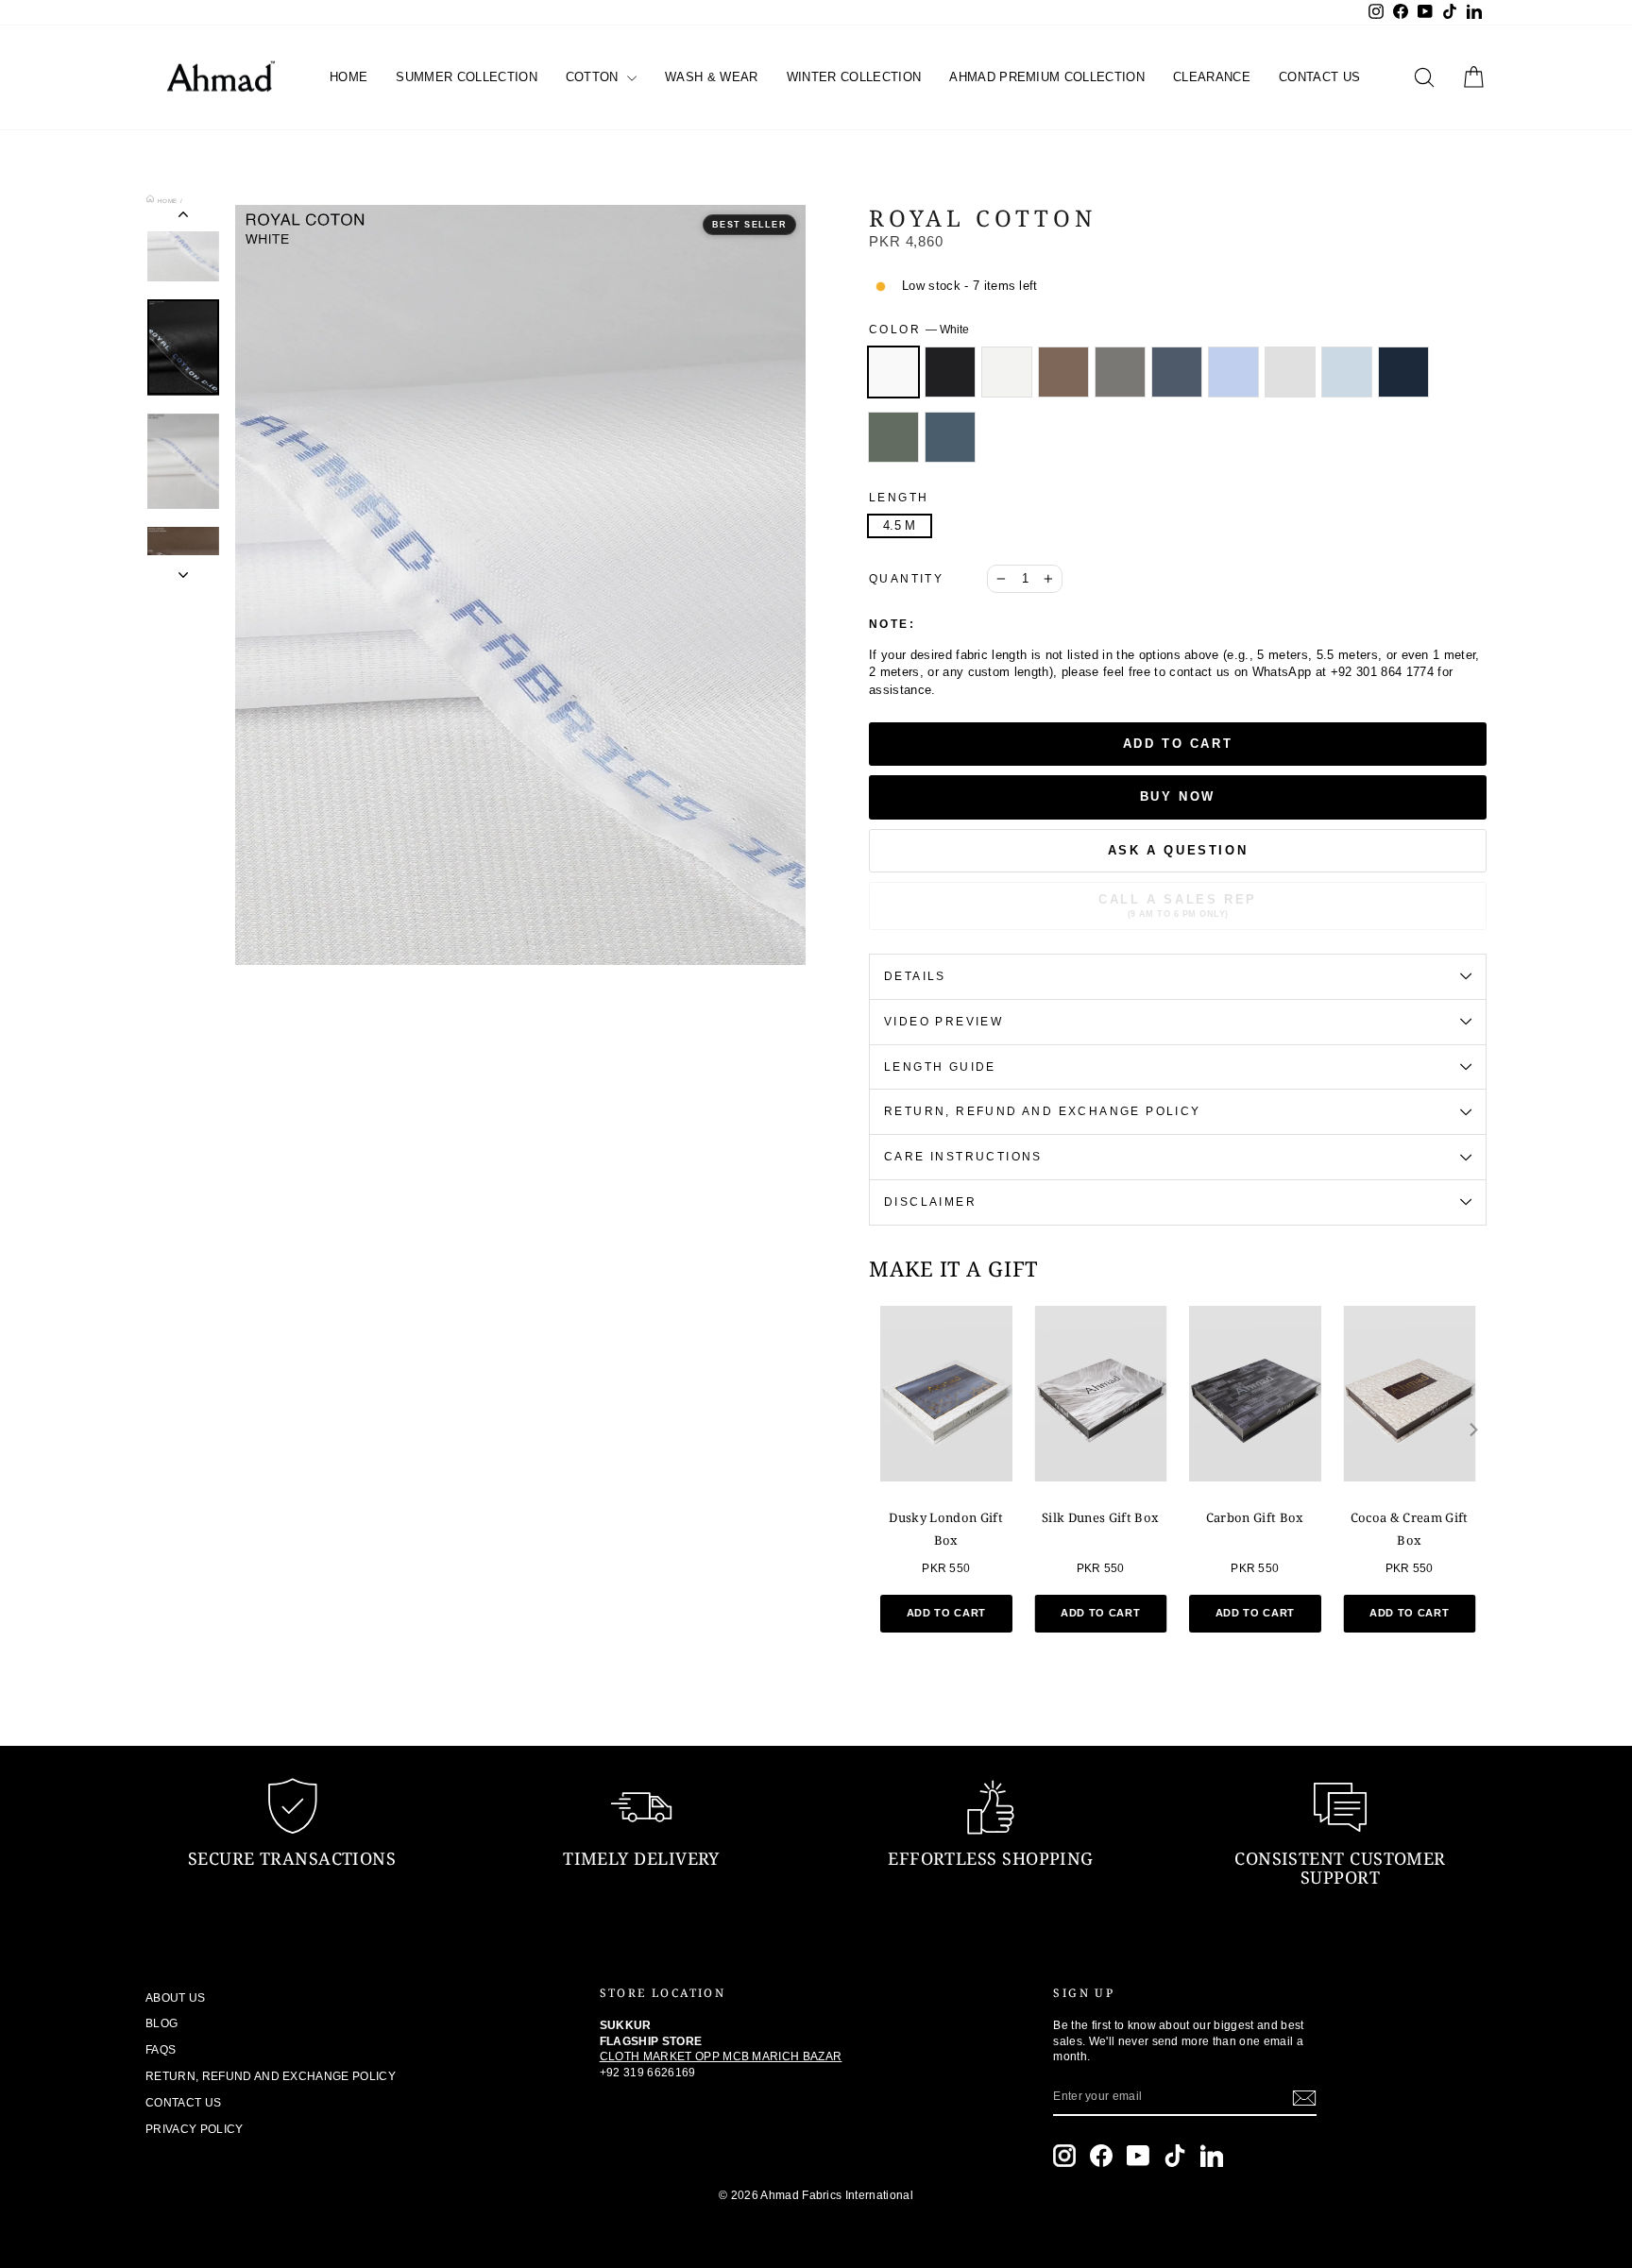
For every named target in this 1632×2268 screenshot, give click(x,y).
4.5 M (900, 525)
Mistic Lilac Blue (1233, 372)
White (893, 372)
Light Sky (1347, 372)
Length (899, 498)
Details (915, 976)
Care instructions (963, 1157)
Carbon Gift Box (1255, 1517)
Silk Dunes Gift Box (1100, 1517)
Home (348, 77)
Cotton (594, 77)
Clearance (1212, 77)
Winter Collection (854, 77)
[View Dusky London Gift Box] (946, 1394)
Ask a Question (1178, 850)
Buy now (1178, 796)
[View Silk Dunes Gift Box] (1101, 1394)
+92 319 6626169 (648, 2073)
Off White (1007, 372)
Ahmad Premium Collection (1047, 77)
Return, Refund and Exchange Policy (1043, 1111)
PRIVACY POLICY (195, 2129)
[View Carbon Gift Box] (1255, 1394)
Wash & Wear (712, 77)
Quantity (906, 579)
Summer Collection (467, 77)
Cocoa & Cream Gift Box (1410, 1529)
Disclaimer (930, 1202)
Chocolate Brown (1063, 372)
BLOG (161, 2023)
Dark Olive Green (893, 437)
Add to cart (946, 1613)
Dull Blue (1177, 372)
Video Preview (943, 1022)
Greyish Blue (950, 437)
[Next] (1472, 1430)
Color (919, 330)
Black (950, 372)
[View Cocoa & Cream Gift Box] (1410, 1394)
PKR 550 (946, 1568)
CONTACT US (183, 2103)
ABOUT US (176, 1998)
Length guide (940, 1067)
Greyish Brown (1120, 372)
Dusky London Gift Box (946, 1529)
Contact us (1319, 77)
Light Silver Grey (1290, 372)
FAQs (161, 2050)
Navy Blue (1403, 372)
